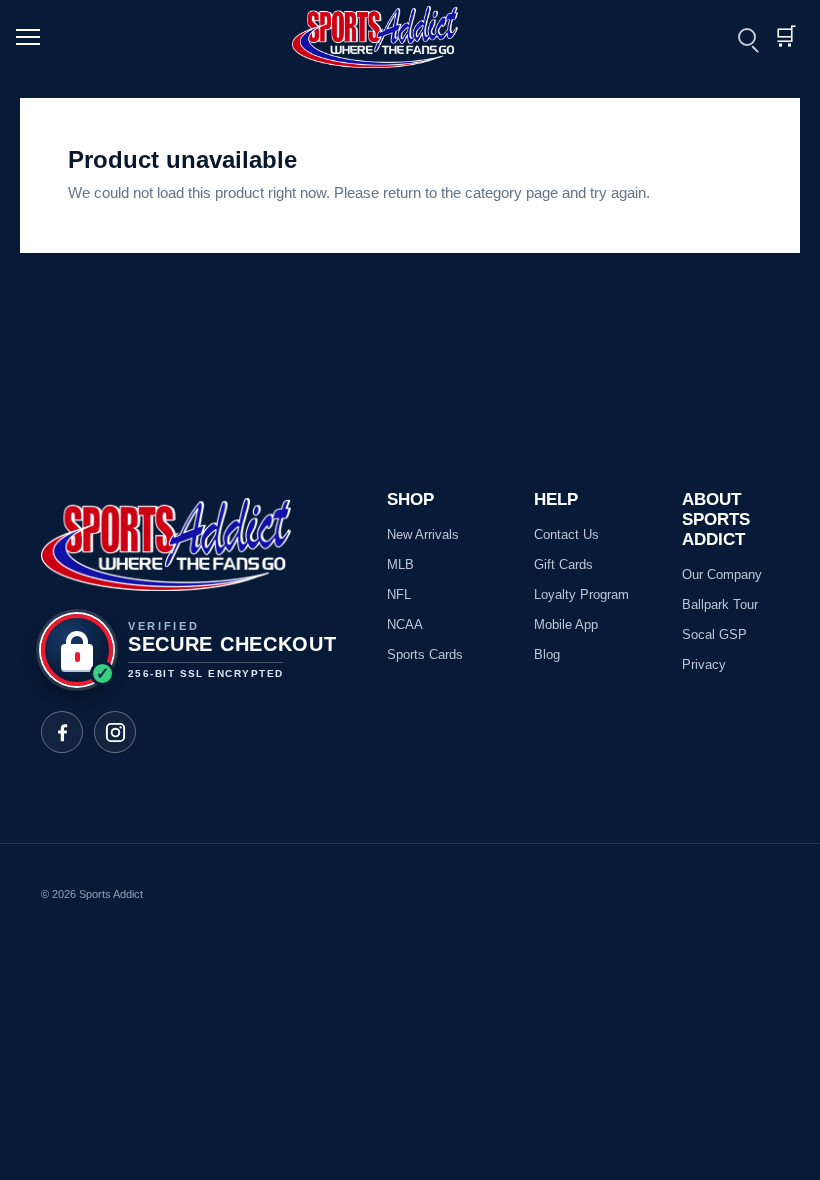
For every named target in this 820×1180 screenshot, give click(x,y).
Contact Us (566, 534)
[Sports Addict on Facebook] (62, 732)
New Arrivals (423, 534)
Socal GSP (714, 634)
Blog (547, 654)
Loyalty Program (581, 594)
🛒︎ (785, 36)
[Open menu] (37, 37)
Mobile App (566, 624)
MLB (400, 564)
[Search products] (747, 37)
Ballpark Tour (720, 604)
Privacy (704, 664)
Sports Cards (425, 654)
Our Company (722, 574)
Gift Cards (563, 564)
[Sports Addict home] (387, 37)
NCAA (405, 624)
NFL (399, 594)
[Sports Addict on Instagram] (115, 732)
